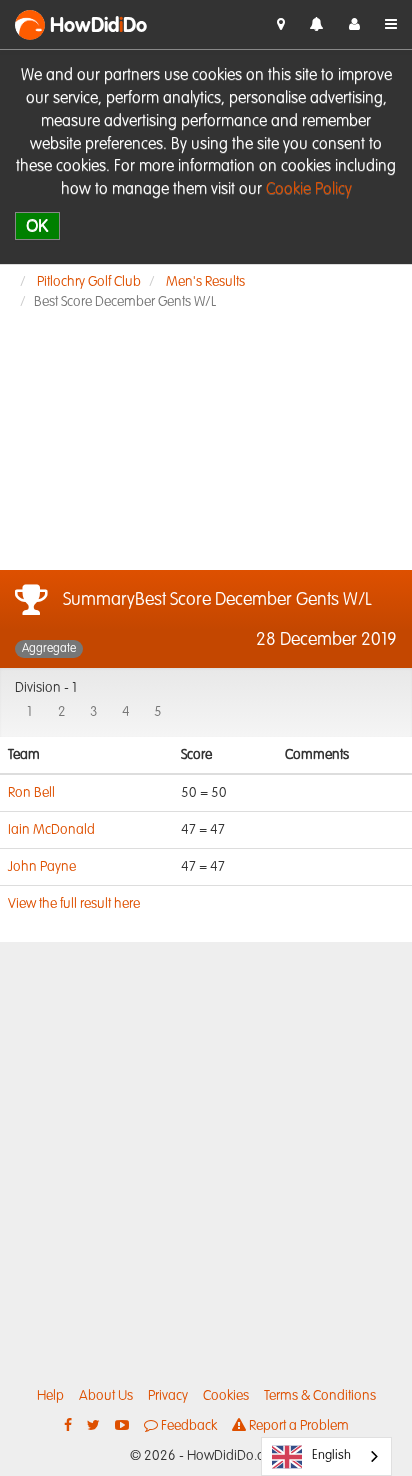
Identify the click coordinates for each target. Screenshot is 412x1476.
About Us (106, 1396)
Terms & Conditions (320, 1396)
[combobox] (326, 1456)
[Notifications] (317, 25)
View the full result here (74, 904)
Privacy (168, 1396)
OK (37, 225)
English (331, 1455)
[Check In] (281, 25)
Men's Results (205, 282)
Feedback (187, 1426)
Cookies (226, 1396)
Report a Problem (297, 1426)
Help (50, 1396)
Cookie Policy (309, 190)
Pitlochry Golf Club (89, 282)
